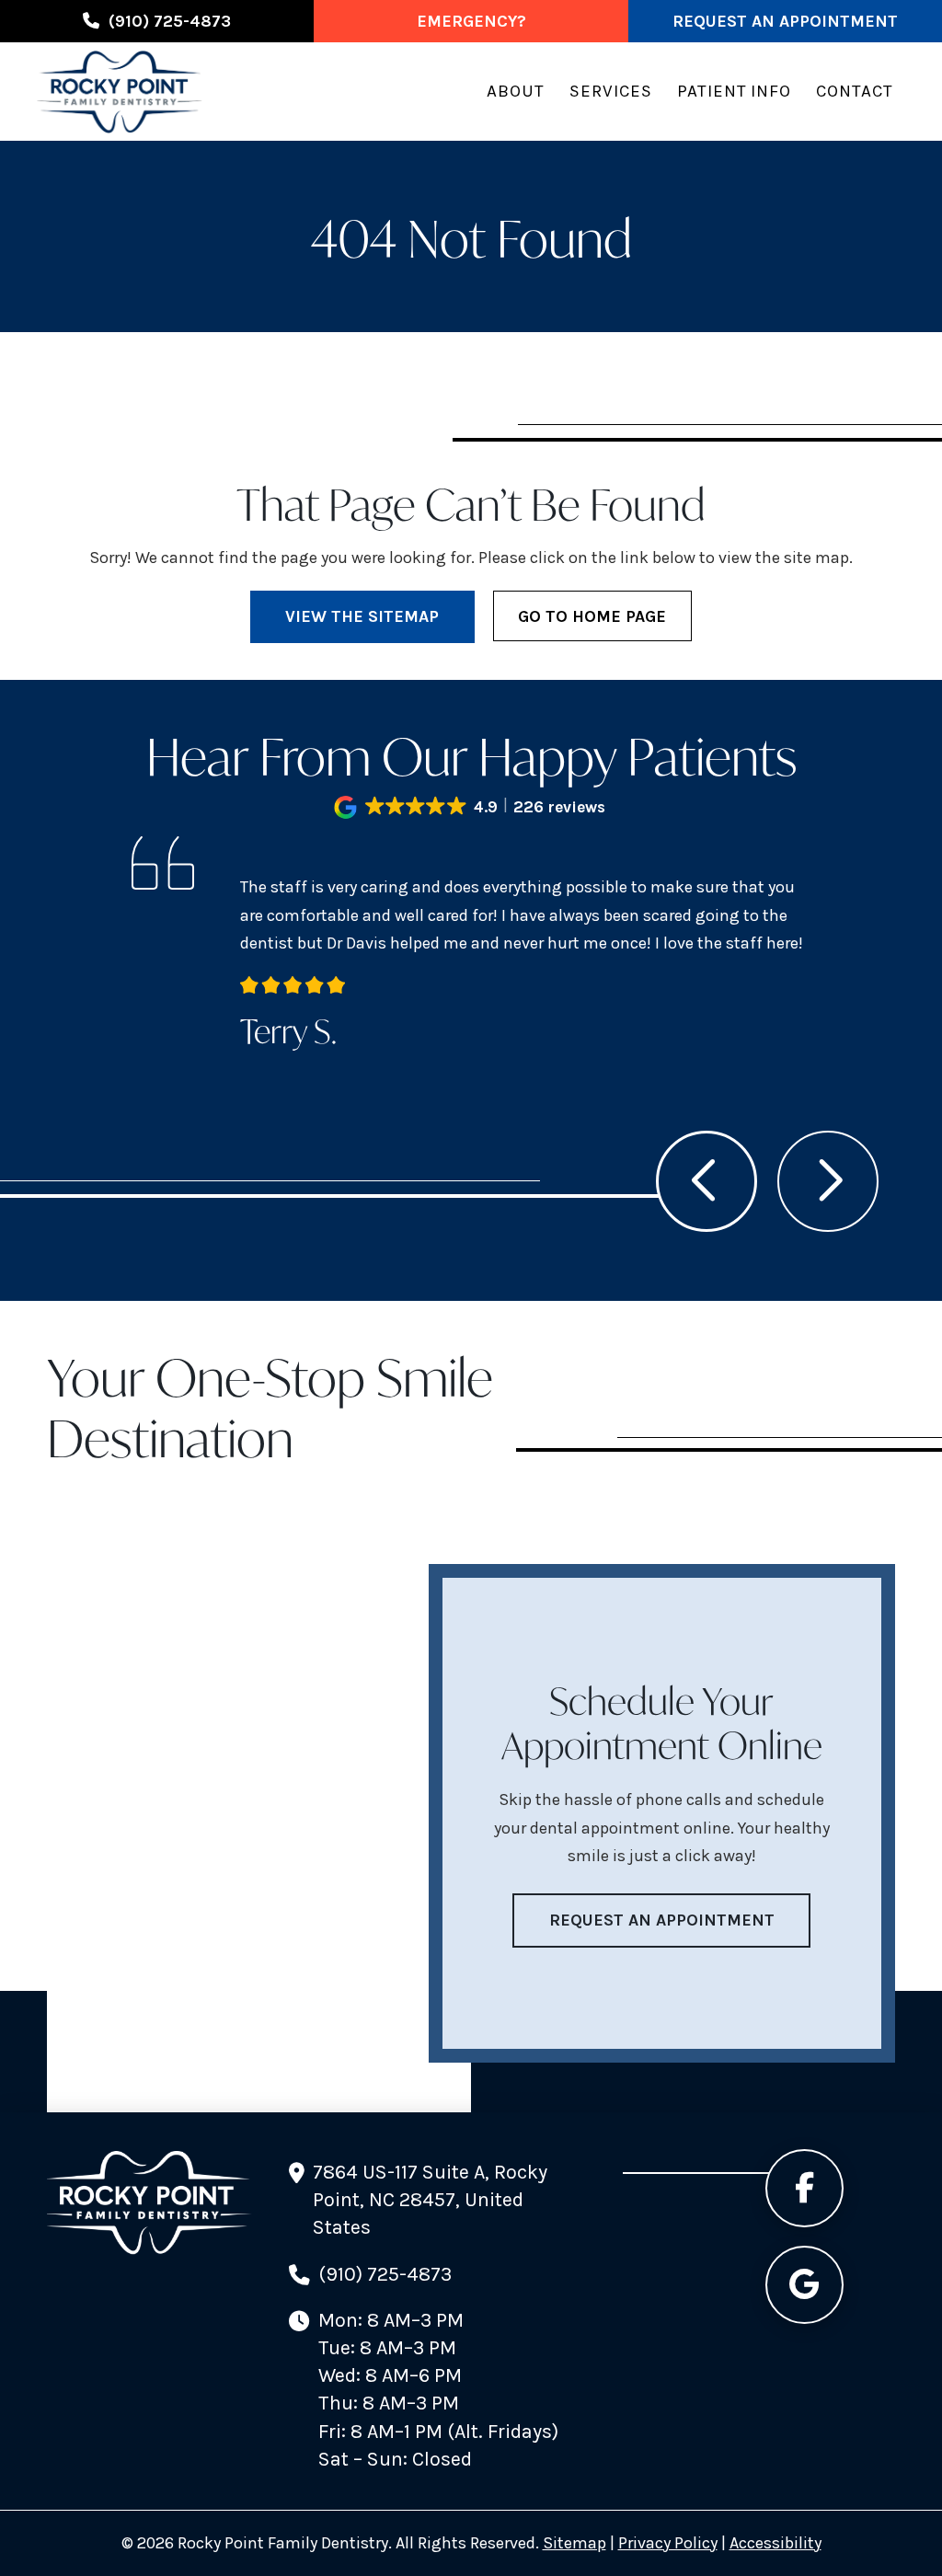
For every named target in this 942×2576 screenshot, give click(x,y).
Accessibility (775, 2543)
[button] (471, 807)
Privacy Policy (668, 2543)
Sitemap (574, 2543)
